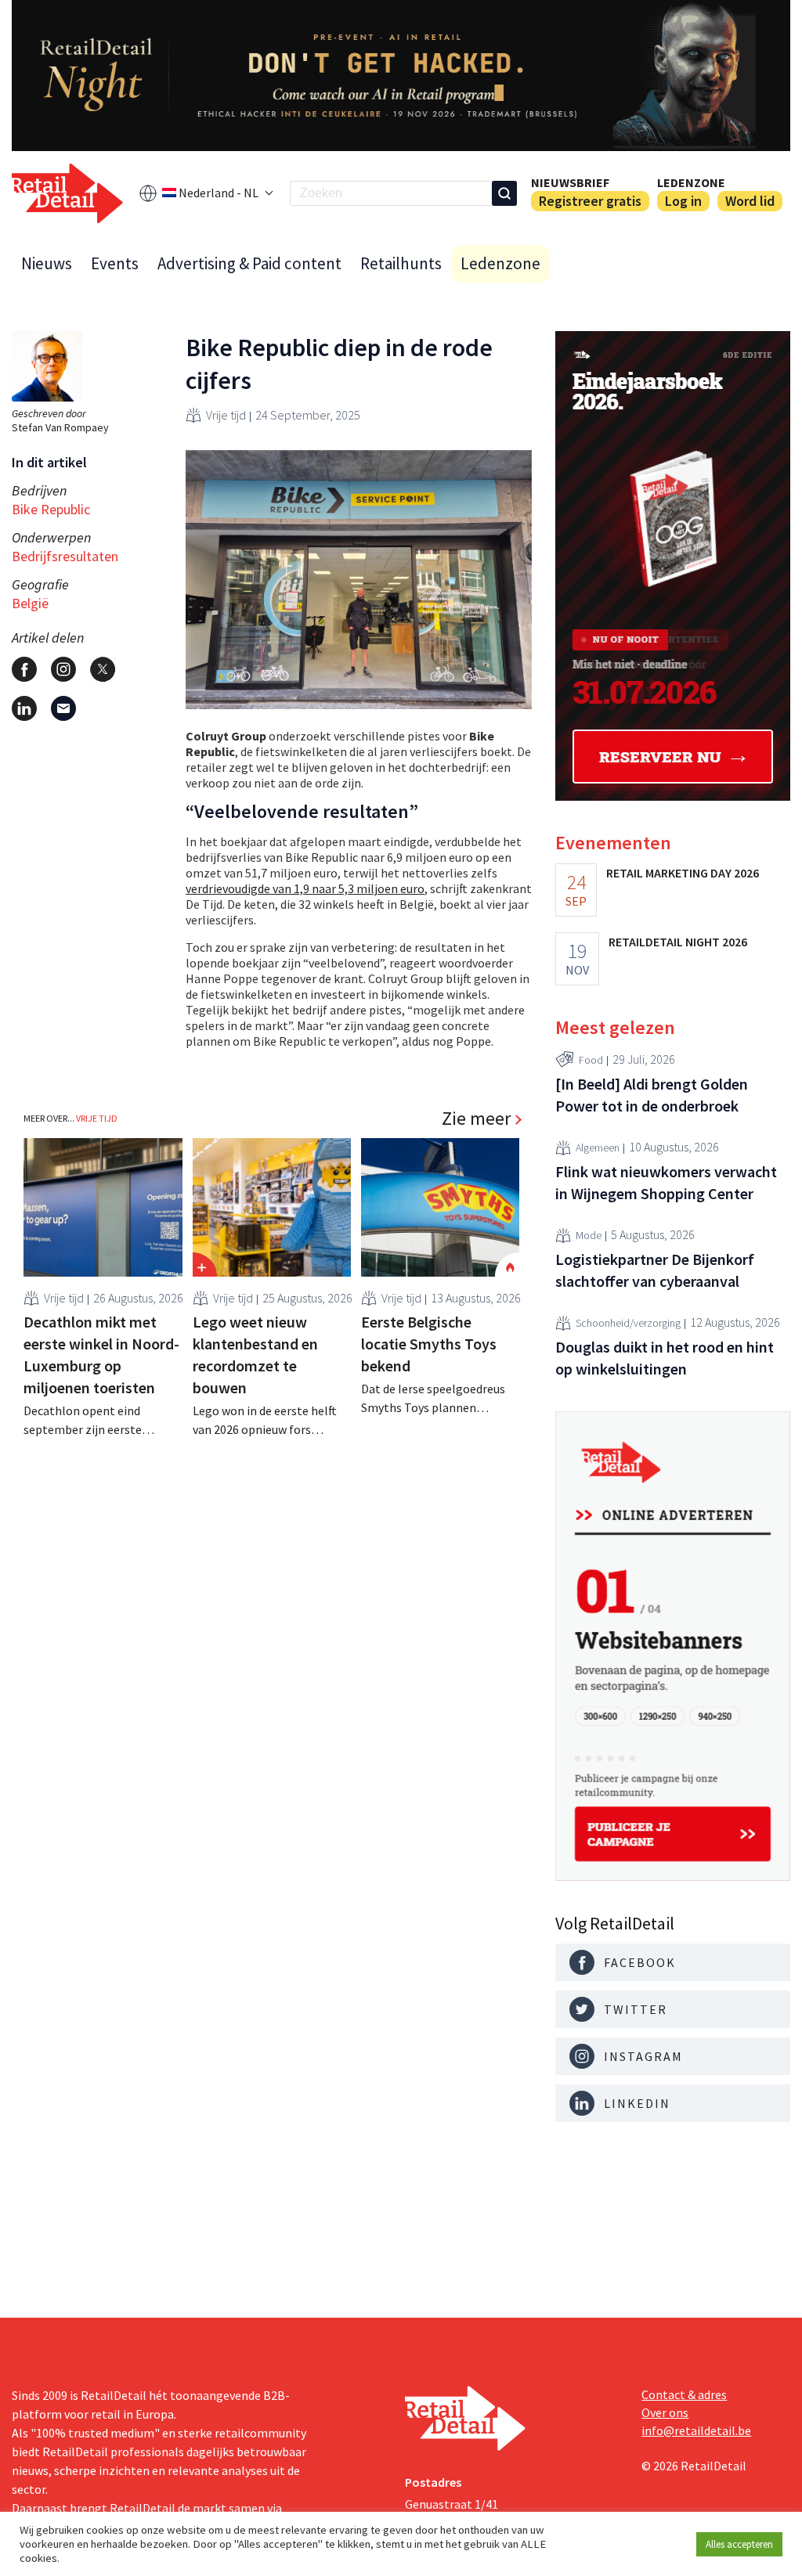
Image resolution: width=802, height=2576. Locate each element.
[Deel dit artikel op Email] (63, 708)
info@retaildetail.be (696, 2430)
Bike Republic (51, 509)
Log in (683, 201)
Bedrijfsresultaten (65, 556)
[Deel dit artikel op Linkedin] (24, 708)
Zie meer (476, 1119)
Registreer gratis (590, 201)
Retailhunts (401, 263)
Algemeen (598, 1147)
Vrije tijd (226, 415)
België (30, 603)
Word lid (750, 201)
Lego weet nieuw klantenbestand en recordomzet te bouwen (255, 1355)
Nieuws (47, 263)
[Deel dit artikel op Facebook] (24, 669)
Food (591, 1060)
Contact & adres (684, 2394)
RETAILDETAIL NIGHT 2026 (678, 942)
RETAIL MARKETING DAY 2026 (683, 873)
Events (115, 263)
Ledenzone (691, 182)
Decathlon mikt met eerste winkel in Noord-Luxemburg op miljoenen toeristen (101, 1355)
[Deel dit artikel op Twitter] (103, 669)
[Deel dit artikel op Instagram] (63, 669)
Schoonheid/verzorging (628, 1323)
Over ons (665, 2412)
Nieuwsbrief (570, 182)
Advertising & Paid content (249, 263)
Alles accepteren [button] (739, 2544)
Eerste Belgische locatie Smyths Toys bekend (429, 1344)
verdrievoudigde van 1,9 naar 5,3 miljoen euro (305, 888)
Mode (589, 1235)
